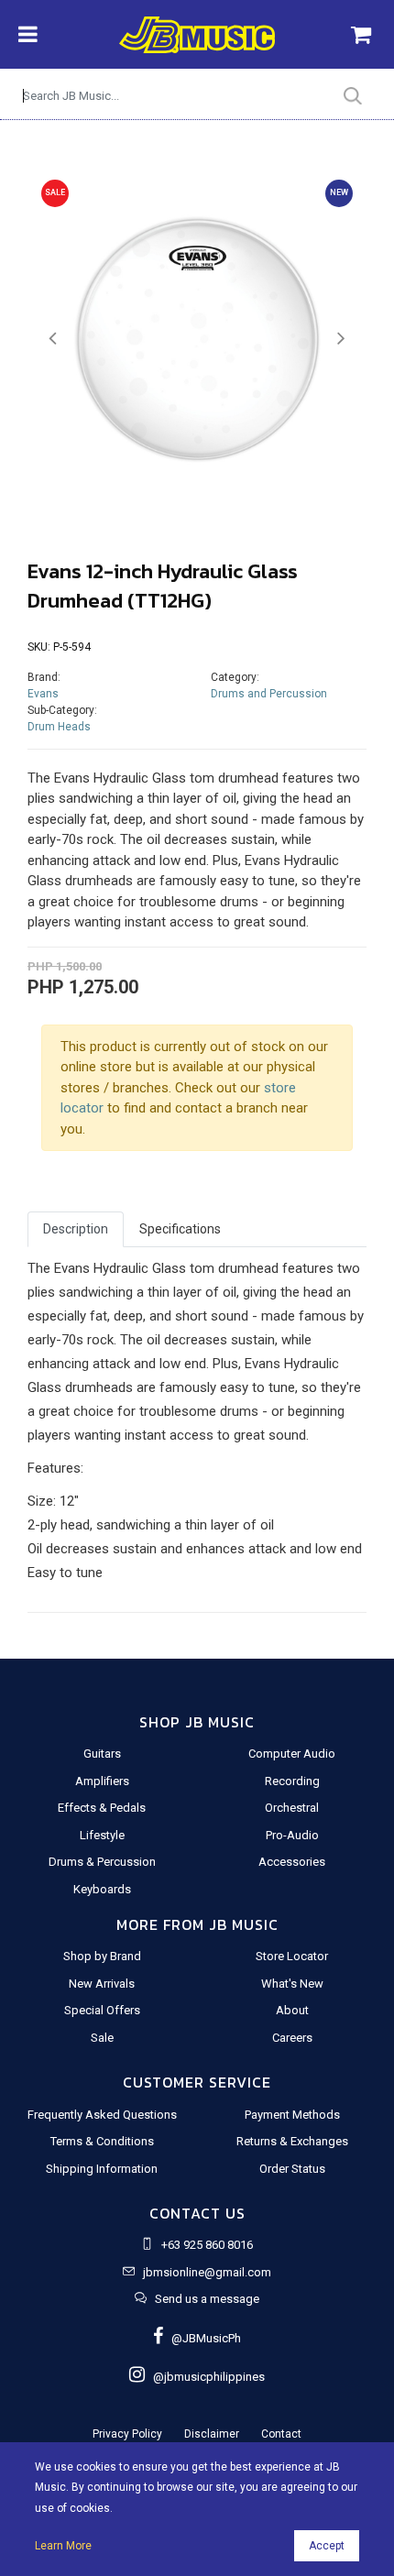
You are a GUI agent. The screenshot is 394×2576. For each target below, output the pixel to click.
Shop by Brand (102, 1956)
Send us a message (207, 2299)
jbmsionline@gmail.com (207, 2272)
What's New (292, 1984)
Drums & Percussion (102, 1862)
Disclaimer (212, 2434)
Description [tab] (76, 1229)
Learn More (63, 2546)
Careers (292, 2038)
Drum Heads (59, 727)
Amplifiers (102, 1781)
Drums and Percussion (269, 694)
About (292, 2010)
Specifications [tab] (180, 1229)
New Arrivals (102, 1984)
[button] (53, 339)
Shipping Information (102, 2169)
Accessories (292, 1862)
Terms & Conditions (102, 2141)
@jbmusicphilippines (205, 2377)
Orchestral (292, 1808)
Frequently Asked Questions (102, 2115)
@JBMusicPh (202, 2338)
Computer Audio (292, 1754)
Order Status (292, 2169)
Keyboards (102, 1889)
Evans (43, 694)
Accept (327, 2546)
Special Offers (102, 2010)
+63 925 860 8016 (207, 2245)
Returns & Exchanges (292, 2141)
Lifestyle (102, 1835)
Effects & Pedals (102, 1808)
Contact (281, 2434)
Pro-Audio (292, 1835)
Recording (292, 1781)
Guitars (102, 1754)
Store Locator (292, 1956)
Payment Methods (292, 2115)
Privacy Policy (127, 2434)
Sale (102, 2038)
